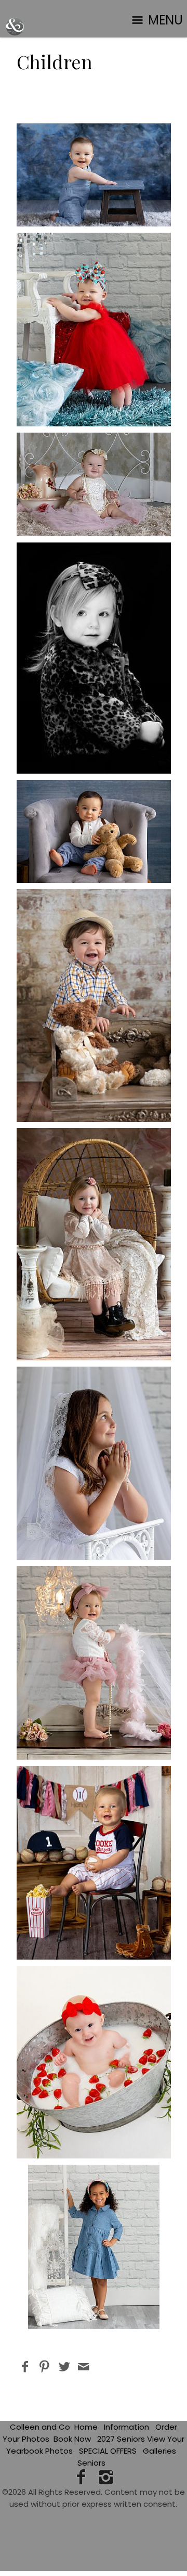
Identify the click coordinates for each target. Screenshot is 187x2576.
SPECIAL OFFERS (108, 2451)
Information (126, 2427)
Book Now (72, 2439)
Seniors (91, 2463)
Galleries (159, 2451)
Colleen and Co (40, 2427)
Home (86, 2427)
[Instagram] (106, 2477)
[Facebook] (81, 2477)
